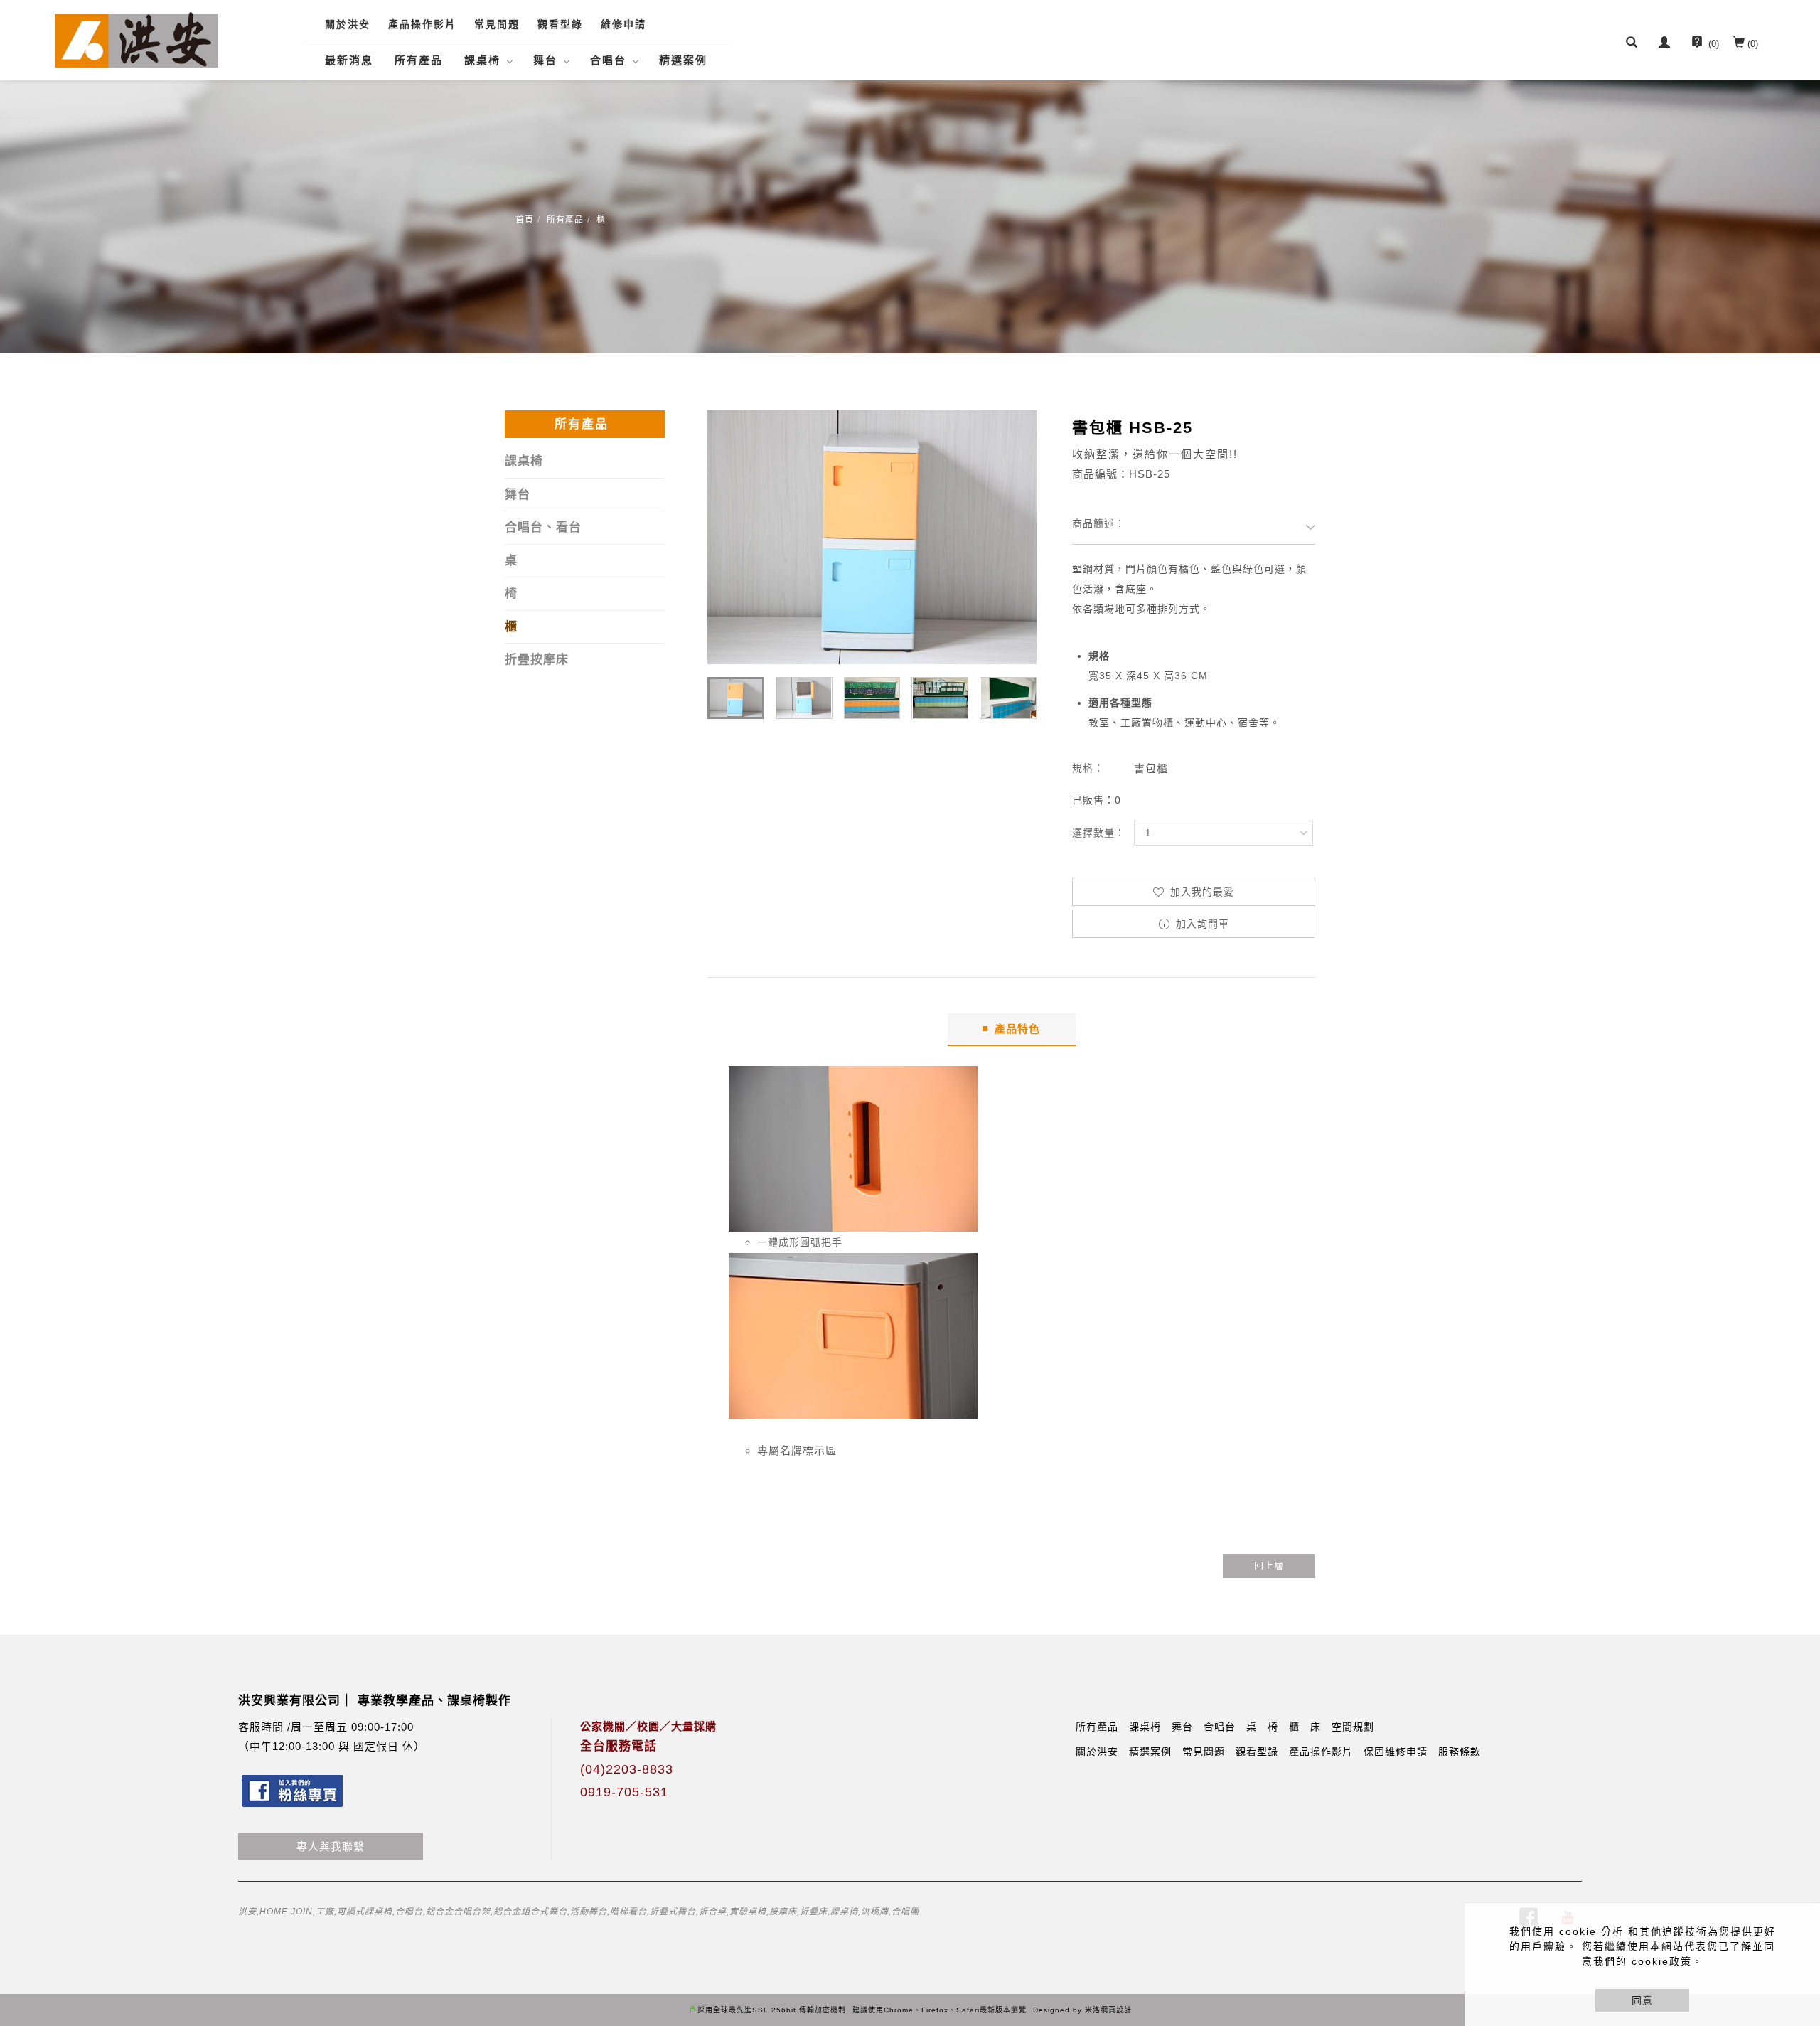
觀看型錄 (560, 24)
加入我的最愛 (1200, 892)
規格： (1088, 768)
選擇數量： (1099, 833)
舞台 (545, 60)
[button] (1632, 44)
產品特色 (1017, 1029)
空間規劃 (1353, 1727)
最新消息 (349, 60)
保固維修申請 (1396, 1752)
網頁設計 (1116, 2010)
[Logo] (136, 39)
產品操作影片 (422, 24)
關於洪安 (348, 24)
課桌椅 (482, 60)
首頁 (525, 220)
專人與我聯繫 (331, 1846)
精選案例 (683, 60)
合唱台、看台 (543, 527)
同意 (1642, 2000)
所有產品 (419, 60)
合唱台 (608, 60)
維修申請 (623, 24)
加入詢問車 (1201, 924)
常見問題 (497, 24)
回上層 (1269, 1566)
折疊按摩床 (537, 660)
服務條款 (1460, 1752)
